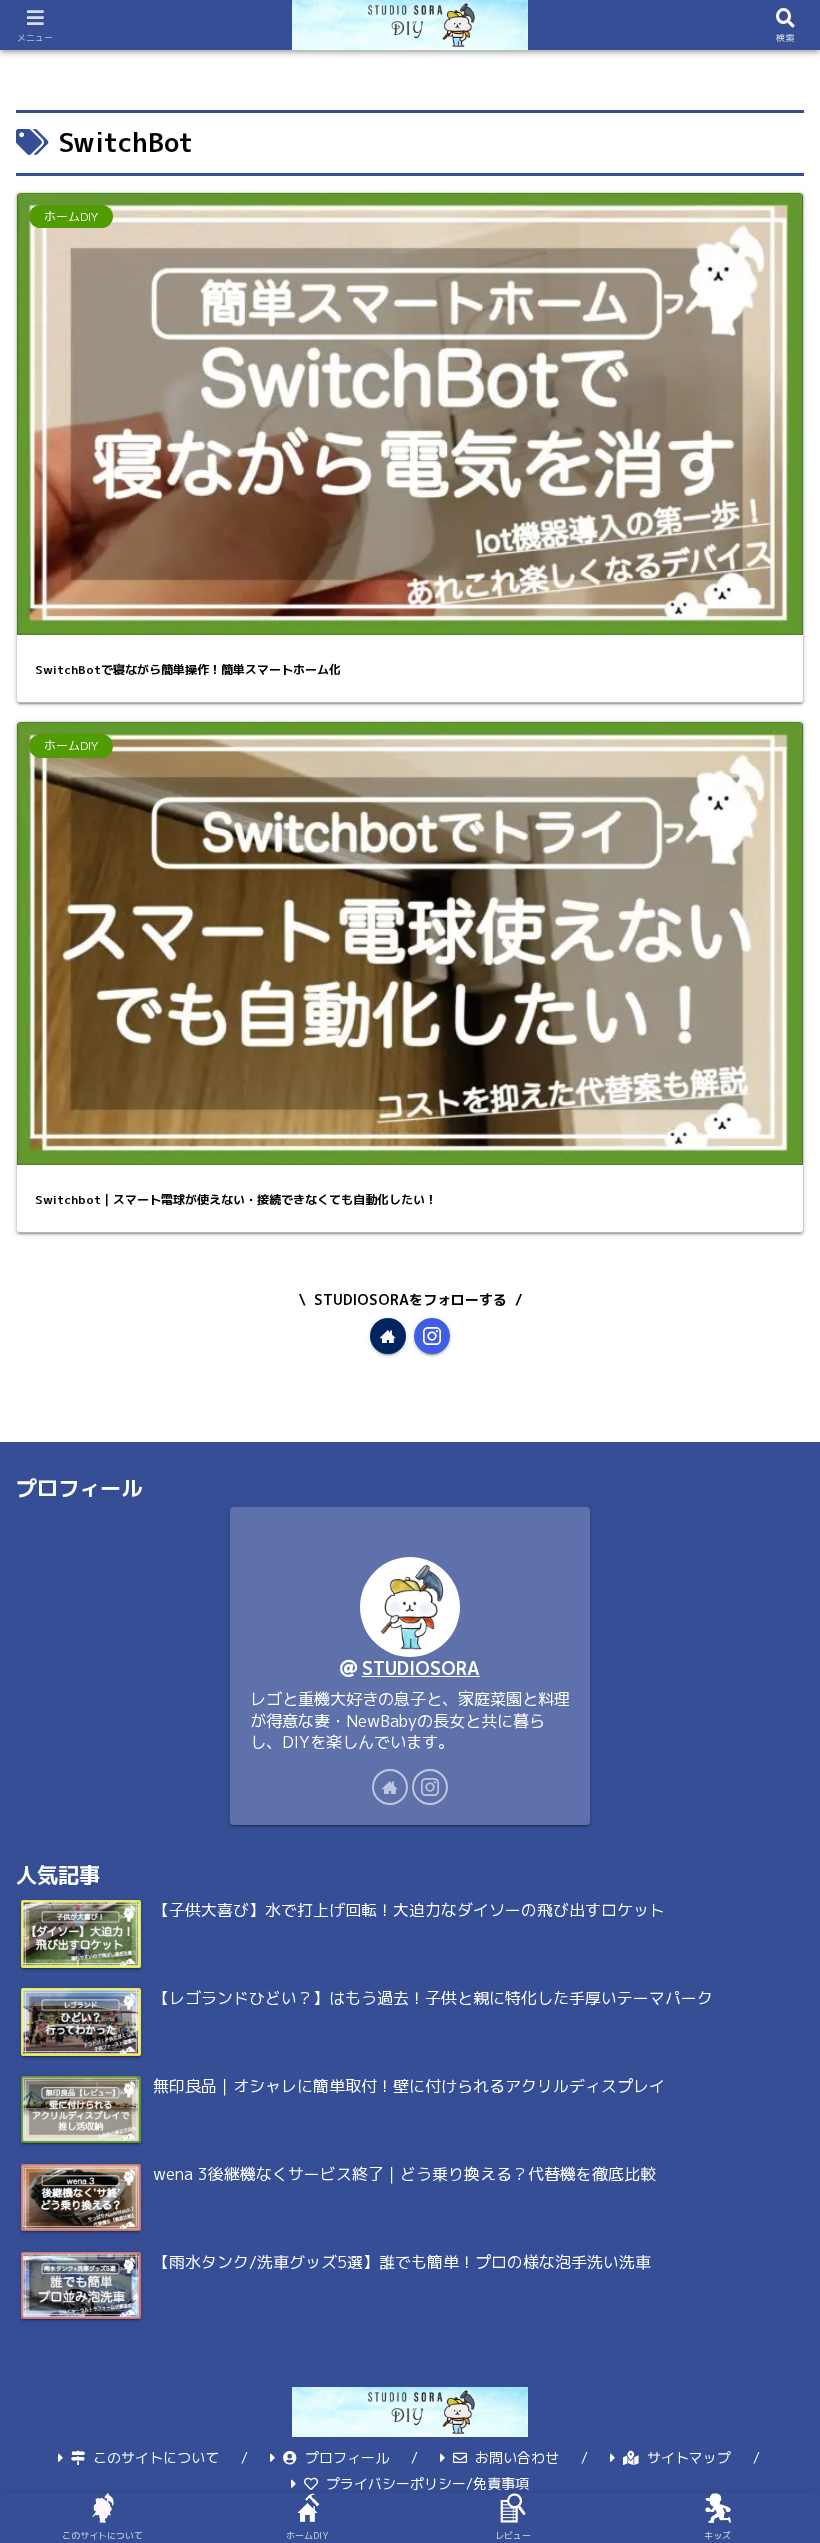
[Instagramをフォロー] (432, 1336)
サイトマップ (689, 2457)
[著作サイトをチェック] (388, 1336)
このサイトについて (156, 2457)
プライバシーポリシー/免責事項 (427, 2483)
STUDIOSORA (421, 1668)
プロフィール (347, 2457)
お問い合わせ (517, 2457)
